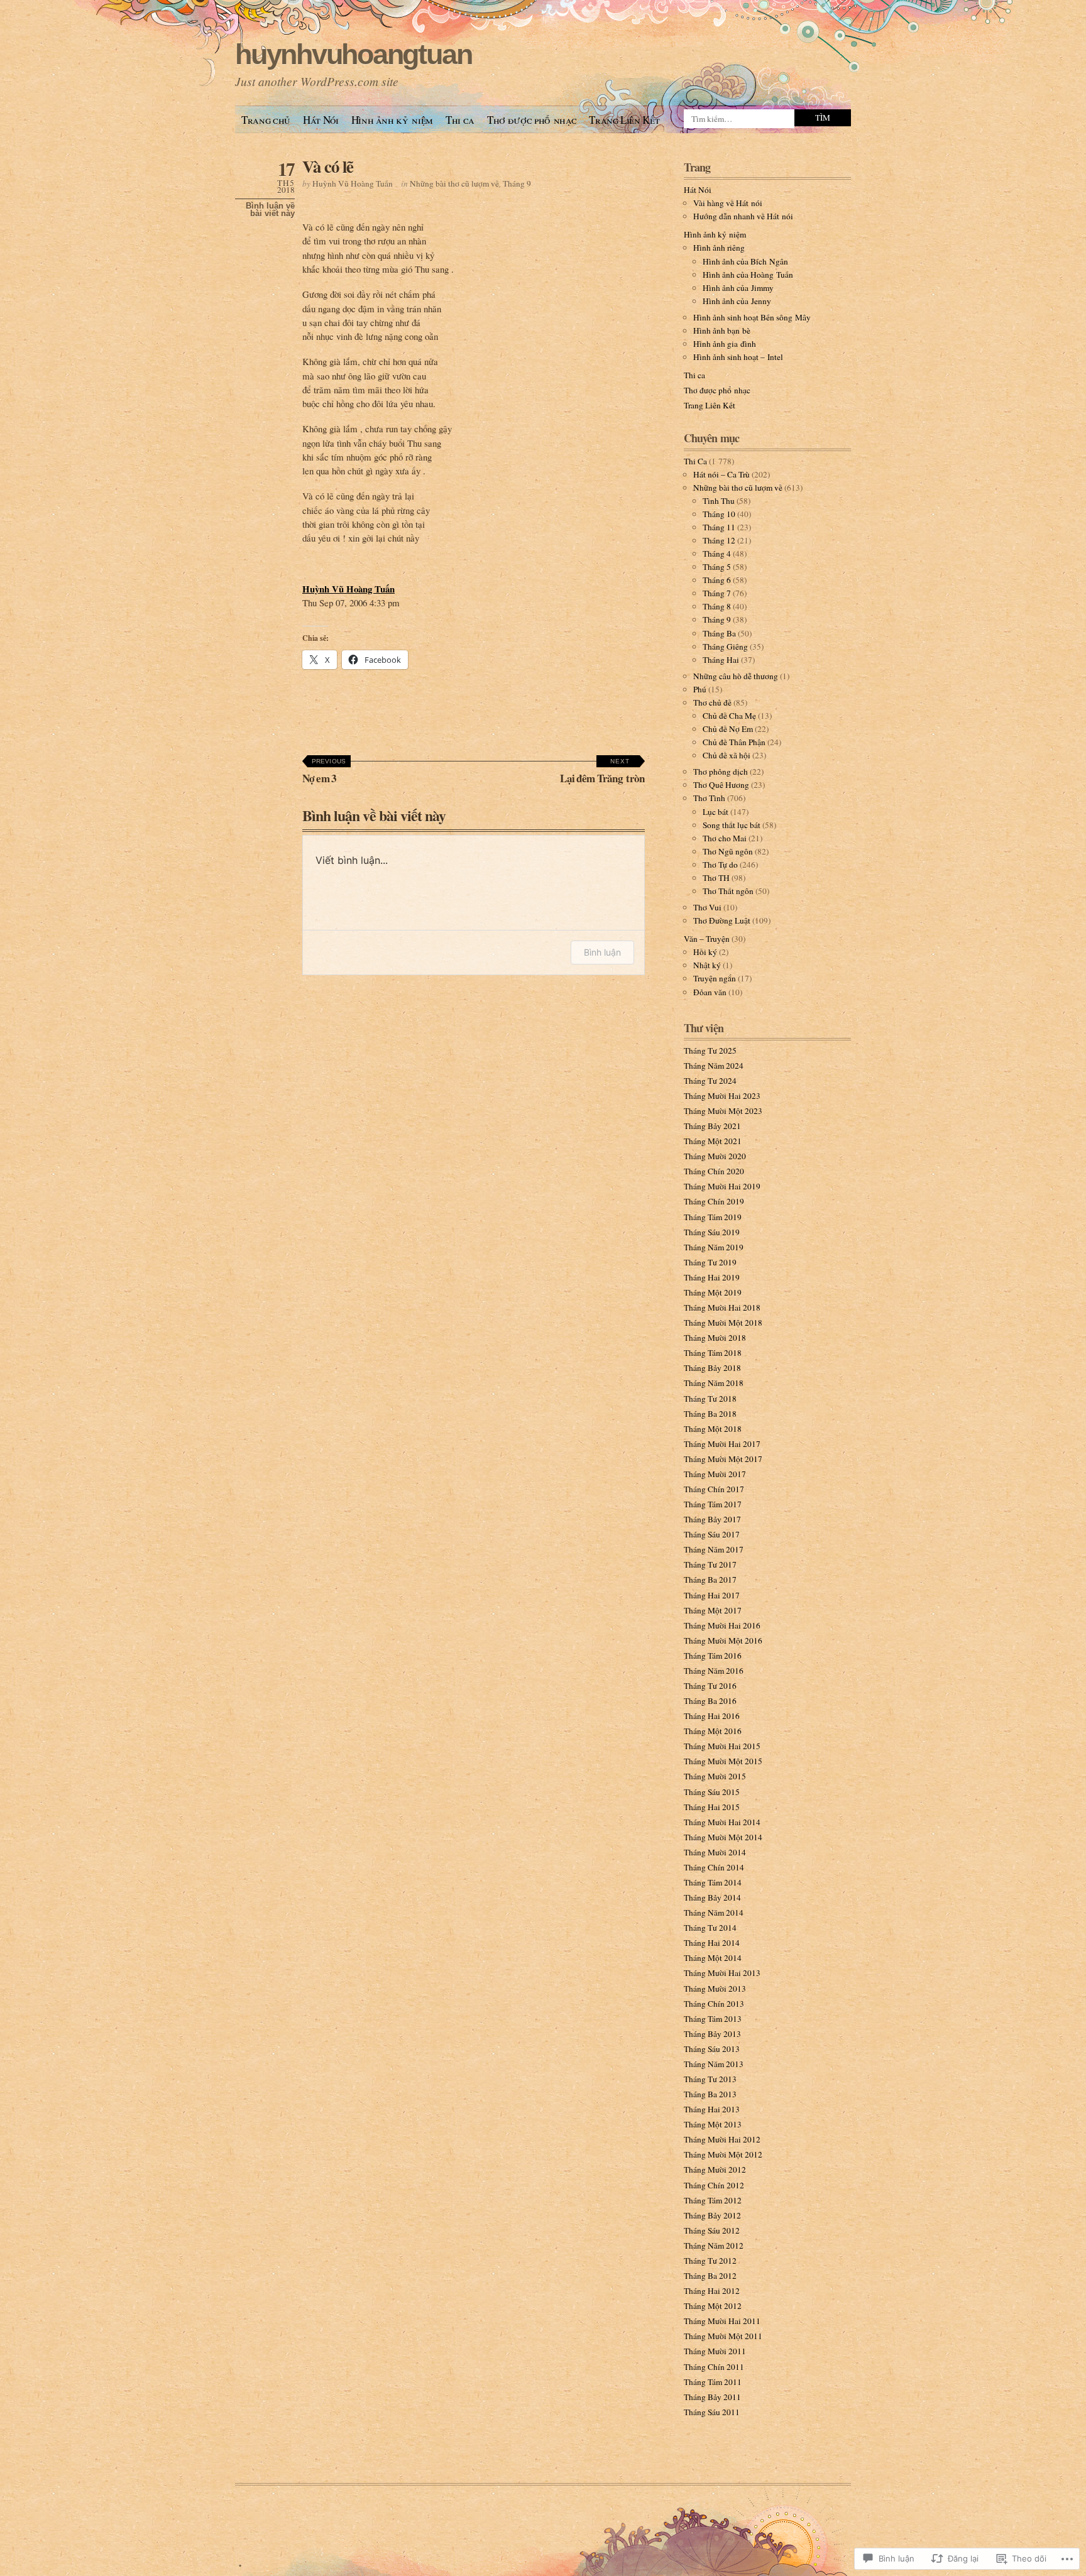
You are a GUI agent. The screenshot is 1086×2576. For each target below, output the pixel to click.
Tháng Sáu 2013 (712, 2049)
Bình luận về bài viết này (270, 210)
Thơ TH (716, 878)
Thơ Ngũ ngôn (728, 851)
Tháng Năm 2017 (714, 1549)
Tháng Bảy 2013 (712, 2034)
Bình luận (602, 952)
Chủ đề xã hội (727, 755)
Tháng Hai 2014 (712, 1943)
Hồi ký (705, 952)
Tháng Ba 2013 (710, 2094)
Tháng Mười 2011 (715, 2351)
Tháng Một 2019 (713, 1292)
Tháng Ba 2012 (710, 2276)
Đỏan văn (710, 992)
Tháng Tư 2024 (710, 1081)
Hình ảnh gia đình (725, 344)
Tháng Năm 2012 (714, 2246)
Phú (700, 689)
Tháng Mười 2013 (715, 1989)
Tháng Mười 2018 (715, 1338)
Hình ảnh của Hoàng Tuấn (748, 275)
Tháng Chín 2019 (714, 1201)
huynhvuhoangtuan (353, 54)
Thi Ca (695, 461)
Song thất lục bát (732, 825)
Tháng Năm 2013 (714, 2064)
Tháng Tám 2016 (713, 1656)
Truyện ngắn (715, 978)
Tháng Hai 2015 (712, 1807)
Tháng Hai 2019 (712, 1277)
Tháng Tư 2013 (710, 2079)
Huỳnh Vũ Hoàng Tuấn (353, 183)
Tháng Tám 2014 (713, 1882)
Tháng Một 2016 (713, 1731)
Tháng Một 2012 (713, 2306)
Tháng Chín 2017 (714, 1489)
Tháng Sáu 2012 (712, 2230)
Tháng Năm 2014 (714, 1913)
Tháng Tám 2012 (713, 2200)
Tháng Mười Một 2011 (723, 2336)
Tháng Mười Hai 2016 (722, 1625)
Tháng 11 (719, 527)
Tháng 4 (717, 554)
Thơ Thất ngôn (728, 891)
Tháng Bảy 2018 (712, 1368)
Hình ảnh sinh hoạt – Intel (738, 357)
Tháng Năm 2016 (714, 1671)
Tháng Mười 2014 (715, 1852)
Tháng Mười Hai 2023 (722, 1096)
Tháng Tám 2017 (713, 1504)
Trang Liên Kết (624, 120)
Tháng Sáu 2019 (712, 1232)
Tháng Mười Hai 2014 (722, 1822)
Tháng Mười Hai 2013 (722, 1973)
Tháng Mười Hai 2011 (722, 2321)
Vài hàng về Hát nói (728, 203)
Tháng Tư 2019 (710, 1262)
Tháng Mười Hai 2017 (722, 1444)
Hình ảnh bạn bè (722, 330)
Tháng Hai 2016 (712, 1716)
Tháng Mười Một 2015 (723, 1761)
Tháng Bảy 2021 (712, 1126)
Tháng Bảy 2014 (712, 1897)
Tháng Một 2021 (713, 1141)
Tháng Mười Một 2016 (723, 1640)
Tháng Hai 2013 (712, 2109)
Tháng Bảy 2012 (712, 2215)
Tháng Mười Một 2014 (723, 1837)
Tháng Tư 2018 (710, 1399)
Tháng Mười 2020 (715, 1156)
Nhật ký (707, 965)
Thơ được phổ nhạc (532, 120)
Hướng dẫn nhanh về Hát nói (743, 216)
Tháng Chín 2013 (714, 2004)
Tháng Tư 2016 (710, 1686)
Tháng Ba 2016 (710, 1701)
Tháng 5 (717, 567)
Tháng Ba (719, 633)
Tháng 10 (719, 514)
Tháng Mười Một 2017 (723, 1459)
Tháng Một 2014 (713, 1958)
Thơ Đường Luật (722, 920)
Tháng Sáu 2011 (712, 2412)
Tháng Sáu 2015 (712, 1792)
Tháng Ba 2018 (710, 1414)
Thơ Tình (709, 798)
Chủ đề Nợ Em (728, 729)
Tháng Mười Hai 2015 (722, 1746)
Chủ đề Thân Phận (734, 742)
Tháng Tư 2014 (710, 1928)
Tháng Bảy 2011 (712, 2397)
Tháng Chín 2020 (714, 1171)
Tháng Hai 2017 (712, 1595)
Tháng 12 (719, 540)
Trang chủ (266, 120)
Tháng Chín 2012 (714, 2185)
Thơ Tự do (720, 865)
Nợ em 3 (324, 772)
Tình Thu (719, 501)
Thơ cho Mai (725, 838)
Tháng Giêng (725, 647)
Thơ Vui (707, 907)
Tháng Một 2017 (713, 1610)
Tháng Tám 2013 (713, 2019)
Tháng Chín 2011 (714, 2367)
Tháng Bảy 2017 (712, 1519)
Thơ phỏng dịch (721, 772)
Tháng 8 (717, 606)
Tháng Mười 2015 (715, 1776)
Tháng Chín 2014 (714, 1867)
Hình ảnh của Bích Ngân (745, 261)
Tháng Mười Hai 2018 (722, 1307)
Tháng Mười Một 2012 (723, 2154)
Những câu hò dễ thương (736, 676)
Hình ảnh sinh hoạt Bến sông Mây (752, 317)
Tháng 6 (717, 580)
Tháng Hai (721, 660)
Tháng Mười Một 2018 (723, 1323)
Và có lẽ (327, 166)
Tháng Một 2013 (713, 2124)
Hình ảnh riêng (719, 248)
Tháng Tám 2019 (713, 1217)
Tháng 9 (517, 183)
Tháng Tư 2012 (710, 2261)
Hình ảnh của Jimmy (738, 288)
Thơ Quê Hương (721, 785)
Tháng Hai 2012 (712, 2291)
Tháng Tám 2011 (713, 2382)
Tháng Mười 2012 (715, 2169)
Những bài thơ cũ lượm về (454, 183)
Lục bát (716, 812)
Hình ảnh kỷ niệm (392, 120)
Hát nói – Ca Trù (721, 474)
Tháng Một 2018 (713, 1429)
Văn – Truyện (707, 939)
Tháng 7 (717, 593)
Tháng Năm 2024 (714, 1066)
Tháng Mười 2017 (715, 1474)
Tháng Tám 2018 (713, 1353)
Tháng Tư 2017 (710, 1564)
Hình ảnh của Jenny (737, 301)
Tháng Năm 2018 (714, 1383)
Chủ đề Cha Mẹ (729, 716)
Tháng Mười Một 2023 (723, 1111)
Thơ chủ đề (712, 702)
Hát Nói (321, 120)
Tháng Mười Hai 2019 (722, 1186)
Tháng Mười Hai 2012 (722, 2139)
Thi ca (460, 120)
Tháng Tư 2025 (710, 1051)
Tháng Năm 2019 (714, 1247)
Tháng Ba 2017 (710, 1580)
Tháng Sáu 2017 (712, 1534)
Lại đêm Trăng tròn (602, 772)
